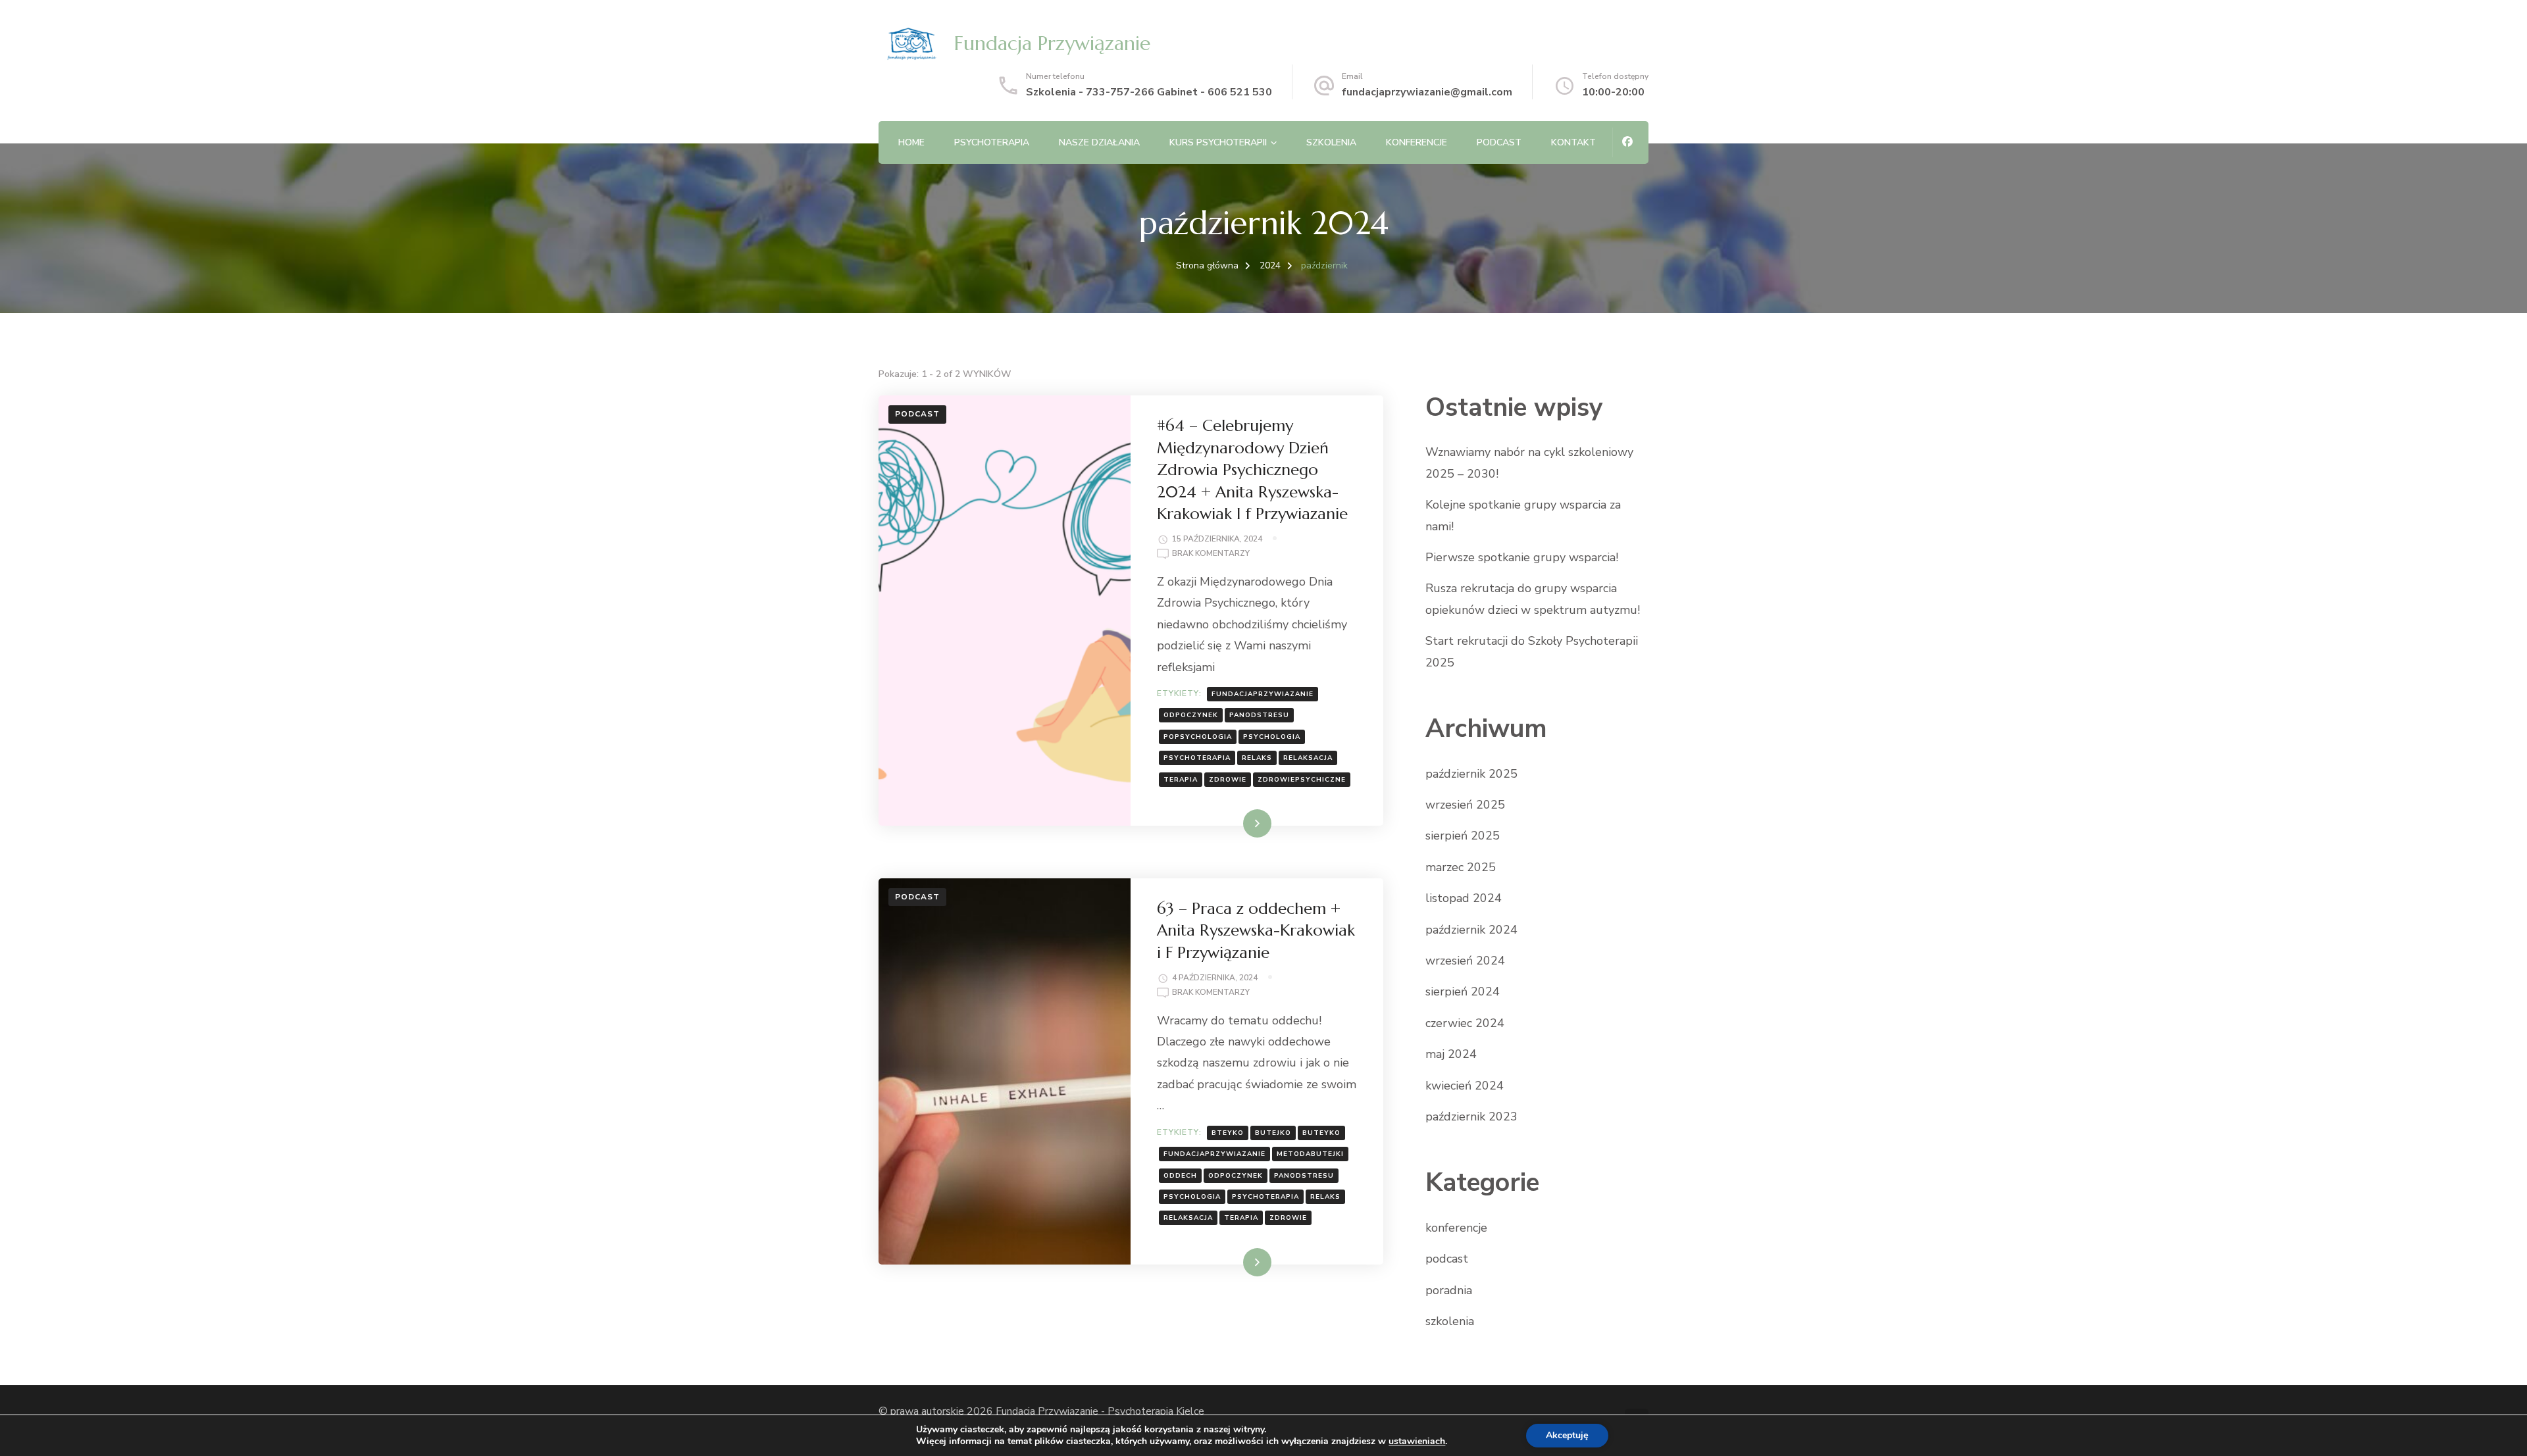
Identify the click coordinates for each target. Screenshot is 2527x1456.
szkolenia (1331, 142)
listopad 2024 (1464, 898)
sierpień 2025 (1463, 836)
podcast (917, 414)
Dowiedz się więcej (1227, 823)
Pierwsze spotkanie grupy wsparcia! (1522, 557)
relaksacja (1308, 758)
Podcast (1499, 142)
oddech (1180, 1176)
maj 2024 (1451, 1054)
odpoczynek (1191, 715)
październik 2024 (1471, 930)
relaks (1257, 758)
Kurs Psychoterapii (1218, 142)
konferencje (1456, 1228)
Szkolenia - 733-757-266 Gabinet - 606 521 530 (1149, 92)
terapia (1181, 780)
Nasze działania (1099, 142)
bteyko (1228, 1133)
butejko (1273, 1133)
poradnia (1449, 1290)
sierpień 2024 (1463, 992)
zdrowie (1228, 780)
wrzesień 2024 (1465, 961)
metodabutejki (1310, 1154)
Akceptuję (1567, 1435)
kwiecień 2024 (1465, 1086)
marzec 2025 (1461, 867)
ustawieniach (1417, 1442)
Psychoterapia (992, 142)
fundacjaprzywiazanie (1263, 694)
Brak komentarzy (1211, 554)
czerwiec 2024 (1465, 1023)
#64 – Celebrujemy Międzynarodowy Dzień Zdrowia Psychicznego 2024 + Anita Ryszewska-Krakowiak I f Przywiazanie (1252, 470)
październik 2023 (1471, 1117)
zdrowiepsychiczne (1302, 780)
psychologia (1272, 737)
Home (911, 142)
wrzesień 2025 (1465, 805)
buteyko (1321, 1133)
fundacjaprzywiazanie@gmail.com (1427, 92)
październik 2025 (1471, 774)
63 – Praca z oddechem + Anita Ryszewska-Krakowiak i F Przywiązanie (1256, 931)
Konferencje (1417, 142)
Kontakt (1573, 142)
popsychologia (1198, 737)
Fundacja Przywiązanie (1052, 43)
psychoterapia (1197, 758)
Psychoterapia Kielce (1156, 1411)
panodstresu (1259, 715)
